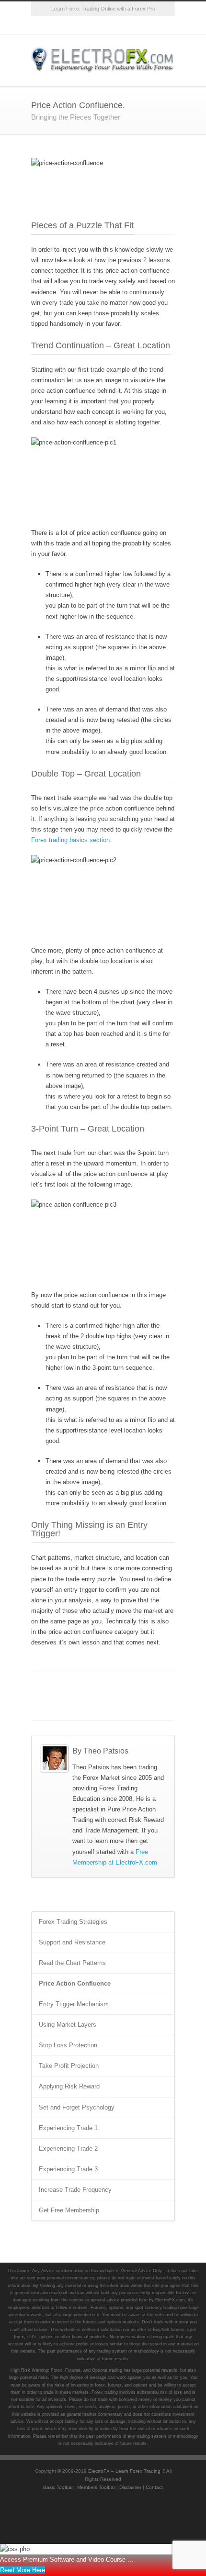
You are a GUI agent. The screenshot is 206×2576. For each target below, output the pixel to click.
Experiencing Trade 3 (68, 2169)
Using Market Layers (68, 2025)
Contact (154, 2487)
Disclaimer (130, 2487)
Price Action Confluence (75, 1983)
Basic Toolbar (58, 2487)
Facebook (65, 25)
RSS (160, 25)
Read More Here (23, 2570)
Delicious (151, 1687)
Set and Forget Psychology (77, 2107)
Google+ (84, 25)
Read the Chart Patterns (72, 1963)
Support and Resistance (72, 1942)
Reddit (113, 1687)
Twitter (46, 25)
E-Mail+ (74, 1706)
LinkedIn (93, 1687)
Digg (132, 1687)
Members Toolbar (96, 2487)
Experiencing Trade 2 (68, 2149)
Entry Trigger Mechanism (74, 2004)
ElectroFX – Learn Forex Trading (124, 2471)
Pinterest (141, 25)
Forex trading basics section (70, 840)
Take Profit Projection (69, 2066)
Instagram (103, 25)
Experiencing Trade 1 (68, 2128)
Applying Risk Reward (69, 2086)
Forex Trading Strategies (73, 1922)
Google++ (55, 1706)
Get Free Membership (69, 2210)
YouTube (122, 25)
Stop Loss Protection (68, 2045)
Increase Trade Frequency (75, 2190)
